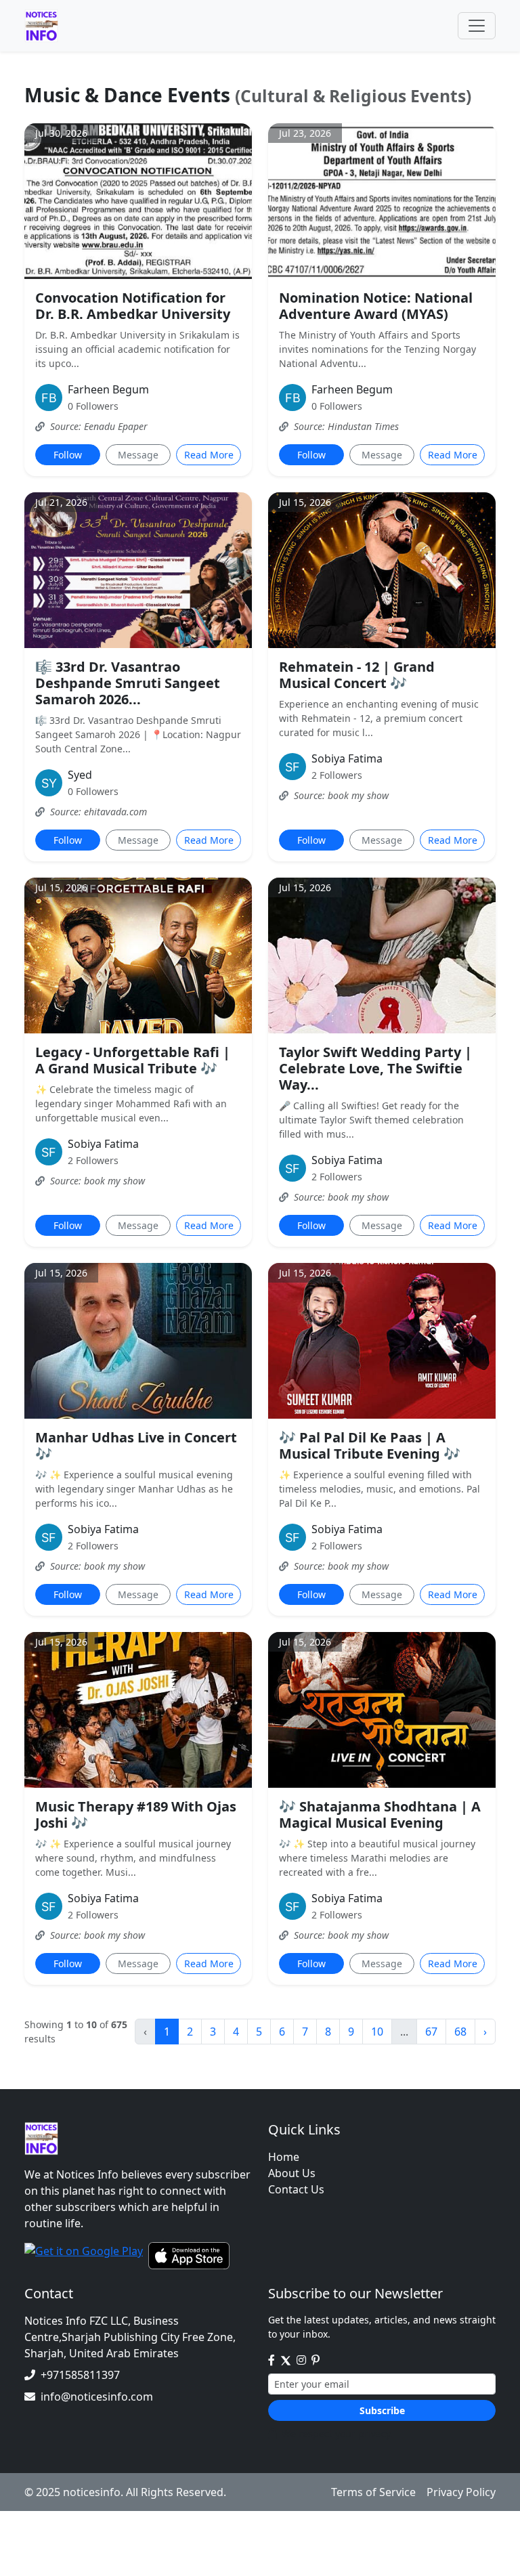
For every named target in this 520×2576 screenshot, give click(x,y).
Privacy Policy (461, 2492)
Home (284, 2157)
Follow (68, 455)
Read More (209, 455)
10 (377, 2032)
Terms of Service (373, 2492)
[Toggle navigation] (477, 26)
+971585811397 (80, 2375)
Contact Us (296, 2189)
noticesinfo (92, 2492)
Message (138, 455)
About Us (292, 2173)
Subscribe (382, 2410)
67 (431, 2032)
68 (460, 2032)
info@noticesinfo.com (97, 2397)
